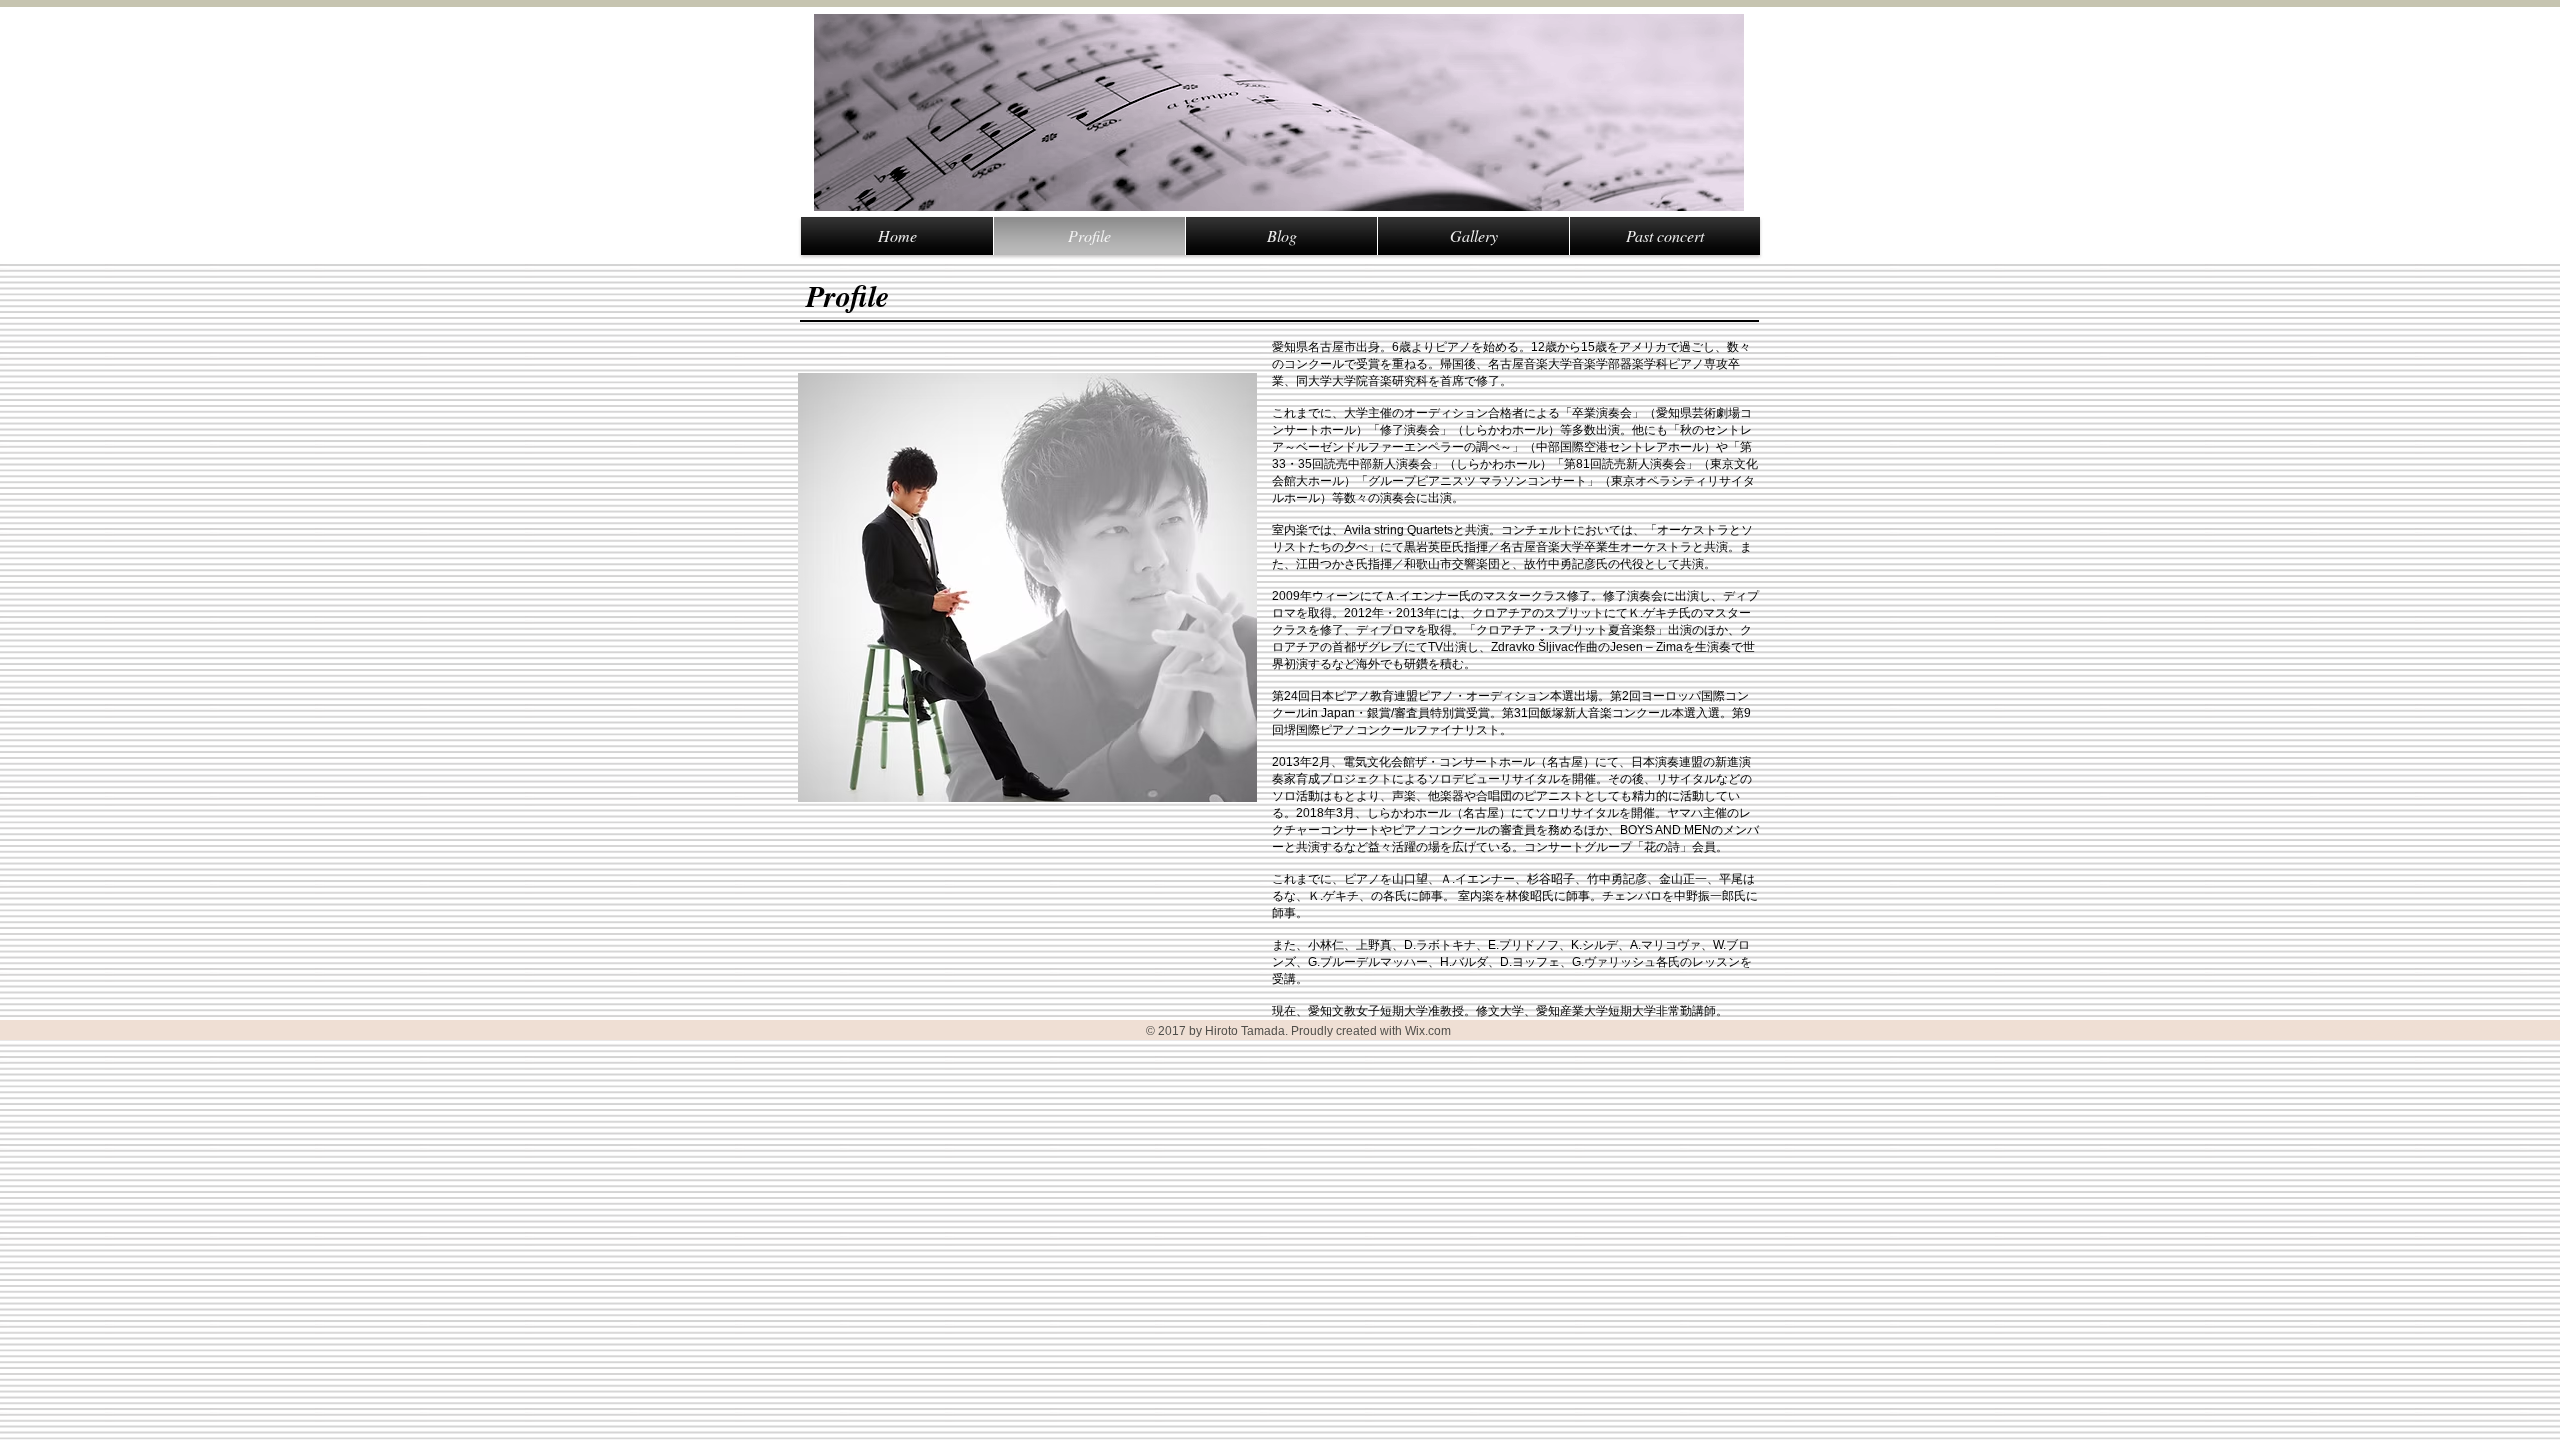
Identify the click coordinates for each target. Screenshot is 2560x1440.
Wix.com (1428, 1031)
